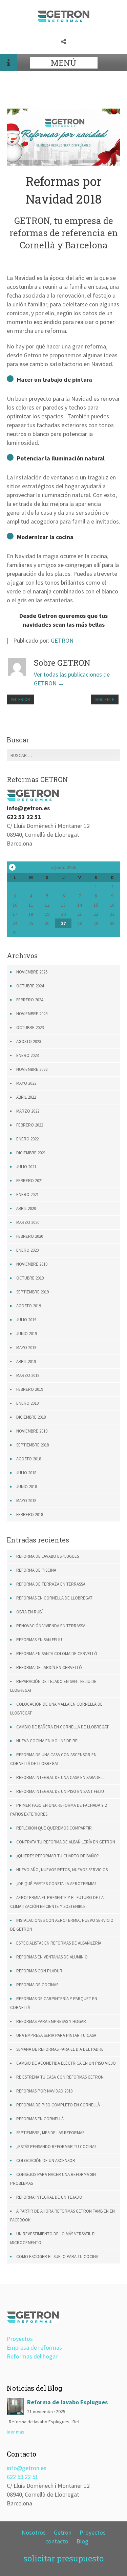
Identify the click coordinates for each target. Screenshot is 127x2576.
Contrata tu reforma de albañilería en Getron (66, 1842)
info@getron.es (27, 2468)
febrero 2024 (30, 1000)
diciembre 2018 (31, 1417)
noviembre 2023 (32, 1014)
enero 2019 (27, 1403)
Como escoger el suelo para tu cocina (57, 2257)
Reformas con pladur (39, 1971)
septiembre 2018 (33, 1445)
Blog (82, 2541)
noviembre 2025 (32, 972)
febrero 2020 (30, 1236)
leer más (16, 2432)
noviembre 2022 (32, 1069)
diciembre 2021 (31, 1153)
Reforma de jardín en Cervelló (49, 1668)
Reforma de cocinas (37, 1985)
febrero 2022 (30, 1125)
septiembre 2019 (33, 1292)
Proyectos (20, 2339)
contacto (57, 2541)
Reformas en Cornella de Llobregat (54, 1598)
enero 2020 (27, 1250)
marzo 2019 (28, 1375)
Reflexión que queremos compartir (54, 1828)
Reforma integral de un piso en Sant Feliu (60, 1791)
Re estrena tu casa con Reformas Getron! (60, 2077)
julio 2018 (26, 1473)
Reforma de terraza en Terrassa (51, 1584)
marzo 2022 (28, 1111)
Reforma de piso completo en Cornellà (58, 2105)
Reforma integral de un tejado (49, 2197)
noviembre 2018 (32, 1431)
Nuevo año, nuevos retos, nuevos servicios (62, 1870)
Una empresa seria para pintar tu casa (56, 2035)
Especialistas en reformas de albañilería (59, 1943)
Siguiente (105, 699)
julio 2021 (26, 1167)
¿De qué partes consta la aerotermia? (56, 1884)
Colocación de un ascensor (46, 2161)
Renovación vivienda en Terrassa (51, 1626)
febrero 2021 (30, 1181)
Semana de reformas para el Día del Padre (60, 2049)
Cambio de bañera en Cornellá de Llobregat (62, 1727)
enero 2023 (27, 1055)
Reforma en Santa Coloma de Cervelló (57, 1654)
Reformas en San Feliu (39, 1640)
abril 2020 (26, 1208)
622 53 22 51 (23, 2477)
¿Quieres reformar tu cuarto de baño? (58, 1856)
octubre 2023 (30, 1028)
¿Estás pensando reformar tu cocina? (56, 2147)
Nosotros (34, 2532)
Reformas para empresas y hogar (51, 2021)
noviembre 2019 (32, 1264)
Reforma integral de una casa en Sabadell (60, 1777)
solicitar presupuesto (63, 2558)
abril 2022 (26, 1097)
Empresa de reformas (34, 2347)
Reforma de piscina (36, 1570)
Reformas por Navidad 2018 (44, 2091)
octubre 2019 (30, 1278)
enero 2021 (27, 1195)
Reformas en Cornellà (40, 2119)
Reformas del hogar (32, 2356)
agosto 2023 (29, 1041)
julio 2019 (26, 1320)
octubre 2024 (30, 986)
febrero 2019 (30, 1389)
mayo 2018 (26, 1501)
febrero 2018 (30, 1514)
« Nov (12, 867)
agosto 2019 (29, 1306)
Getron (63, 2532)
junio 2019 (27, 1334)
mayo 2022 (26, 1083)
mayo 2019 (26, 1348)
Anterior (20, 699)
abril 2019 (26, 1361)
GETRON (62, 640)
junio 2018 (27, 1487)
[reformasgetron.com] (63, 20)
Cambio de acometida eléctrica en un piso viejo (66, 2063)
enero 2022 (27, 1139)
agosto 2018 (29, 1459)
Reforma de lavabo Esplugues (48, 1556)
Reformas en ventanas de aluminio (52, 1957)
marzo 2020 (28, 1222)
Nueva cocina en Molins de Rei (47, 1741)
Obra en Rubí (29, 1612)
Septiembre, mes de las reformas (50, 2133)
